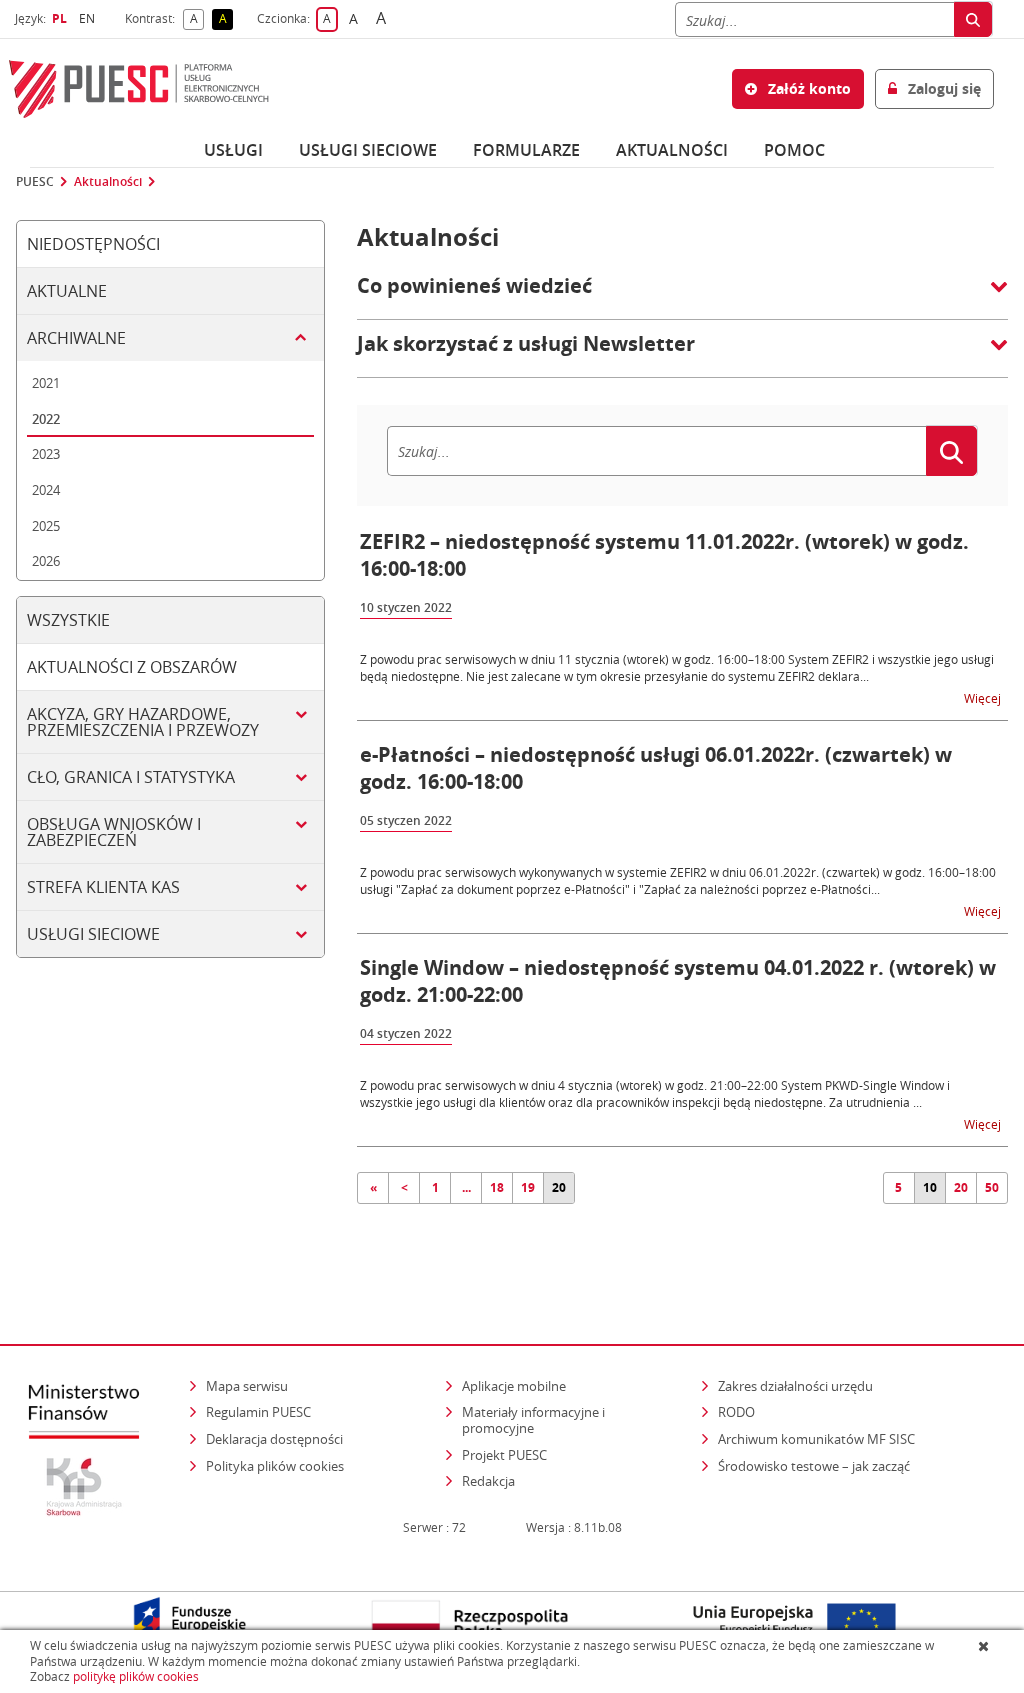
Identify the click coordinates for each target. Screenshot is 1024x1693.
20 (559, 1187)
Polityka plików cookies (275, 1466)
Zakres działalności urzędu (797, 1385)
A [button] (197, 19)
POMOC (794, 150)
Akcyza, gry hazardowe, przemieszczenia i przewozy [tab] (143, 722)
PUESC (35, 182)
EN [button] (89, 18)
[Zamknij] (985, 1646)
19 (528, 1187)
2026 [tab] (46, 561)
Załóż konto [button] (807, 88)
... (466, 1187)
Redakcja (488, 1481)
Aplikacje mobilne (514, 1386)
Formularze (526, 150)
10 (930, 1187)
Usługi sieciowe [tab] (93, 934)
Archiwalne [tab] (76, 338)
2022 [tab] (46, 419)
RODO (736, 1412)
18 (497, 1187)
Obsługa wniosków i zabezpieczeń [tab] (114, 832)
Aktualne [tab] (67, 291)
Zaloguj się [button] (942, 88)
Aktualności (672, 150)
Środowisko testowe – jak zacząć (815, 1465)
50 (992, 1187)
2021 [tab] (46, 383)
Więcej (984, 697)
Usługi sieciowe (368, 150)
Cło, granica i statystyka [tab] (131, 777)
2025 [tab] (46, 526)
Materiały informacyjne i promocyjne (533, 1420)
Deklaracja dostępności (274, 1439)
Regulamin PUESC (258, 1412)
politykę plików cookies (136, 1676)
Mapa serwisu (247, 1386)
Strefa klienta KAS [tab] (103, 887)
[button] (682, 296)
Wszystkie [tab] (68, 620)
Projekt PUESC (504, 1455)
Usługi (233, 150)
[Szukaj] (973, 19)
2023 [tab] (46, 454)
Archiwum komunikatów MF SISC (816, 1439)
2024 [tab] (46, 490)
